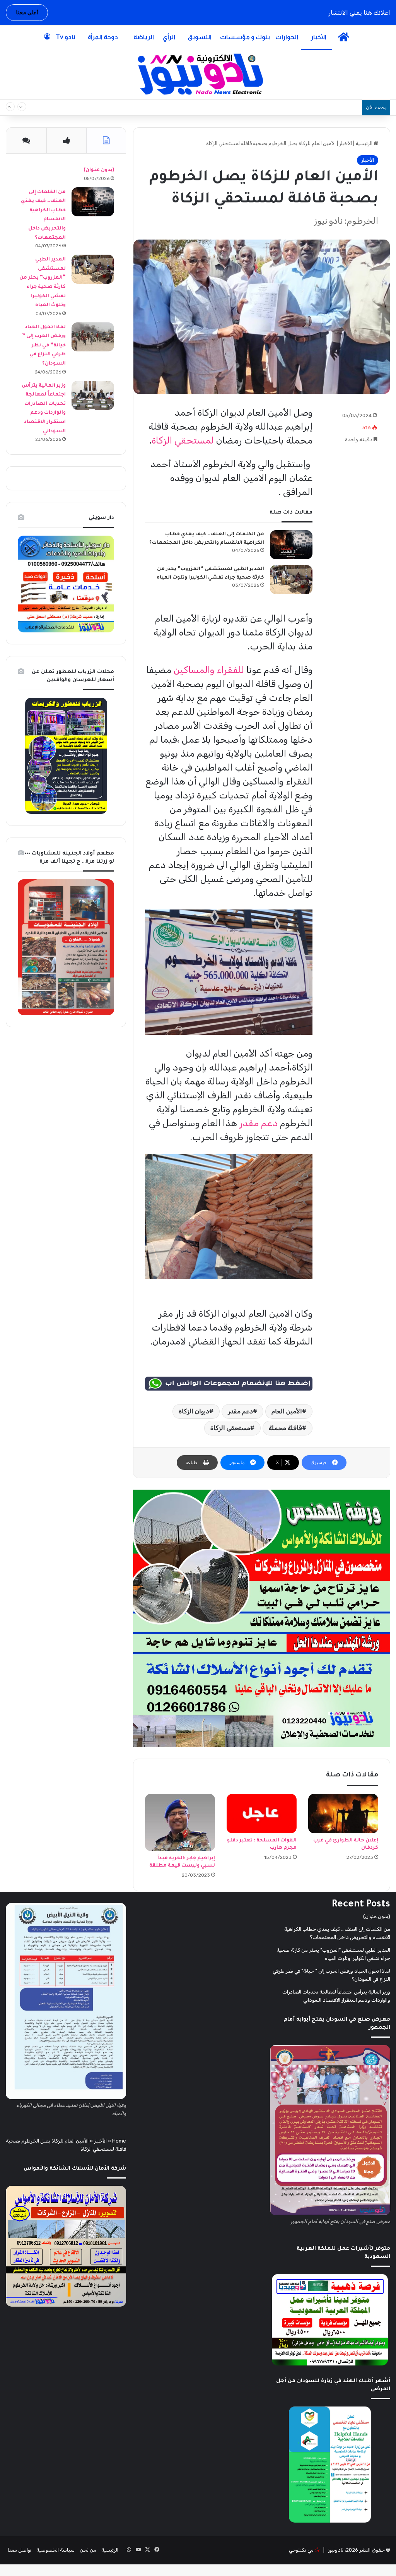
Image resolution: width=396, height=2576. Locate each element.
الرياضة (144, 37)
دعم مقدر (259, 1123)
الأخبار (318, 37)
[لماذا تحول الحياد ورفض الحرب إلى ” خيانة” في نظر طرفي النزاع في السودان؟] (93, 337)
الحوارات (287, 37)
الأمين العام (287, 1411)
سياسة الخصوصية (55, 2550)
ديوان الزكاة (194, 1411)
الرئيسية (364, 143)
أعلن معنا (27, 13)
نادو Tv (66, 37)
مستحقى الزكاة (230, 1428)
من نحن (88, 2550)
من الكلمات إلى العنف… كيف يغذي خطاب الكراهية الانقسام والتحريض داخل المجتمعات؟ (246, 108)
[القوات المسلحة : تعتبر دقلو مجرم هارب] (262, 1814)
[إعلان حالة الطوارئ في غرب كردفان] (343, 1814)
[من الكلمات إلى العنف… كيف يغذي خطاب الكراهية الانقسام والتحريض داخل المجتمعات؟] (291, 545)
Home (119, 2141)
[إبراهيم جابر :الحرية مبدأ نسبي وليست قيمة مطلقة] (180, 1822)
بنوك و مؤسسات (245, 37)
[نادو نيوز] (198, 74)
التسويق (200, 37)
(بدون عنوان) (99, 170)
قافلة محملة (285, 1428)
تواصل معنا (20, 2550)
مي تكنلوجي (301, 2550)
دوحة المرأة (103, 37)
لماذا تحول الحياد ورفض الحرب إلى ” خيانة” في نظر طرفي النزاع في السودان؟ (44, 346)
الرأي (169, 37)
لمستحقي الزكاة (183, 440)
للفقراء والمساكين (209, 670)
